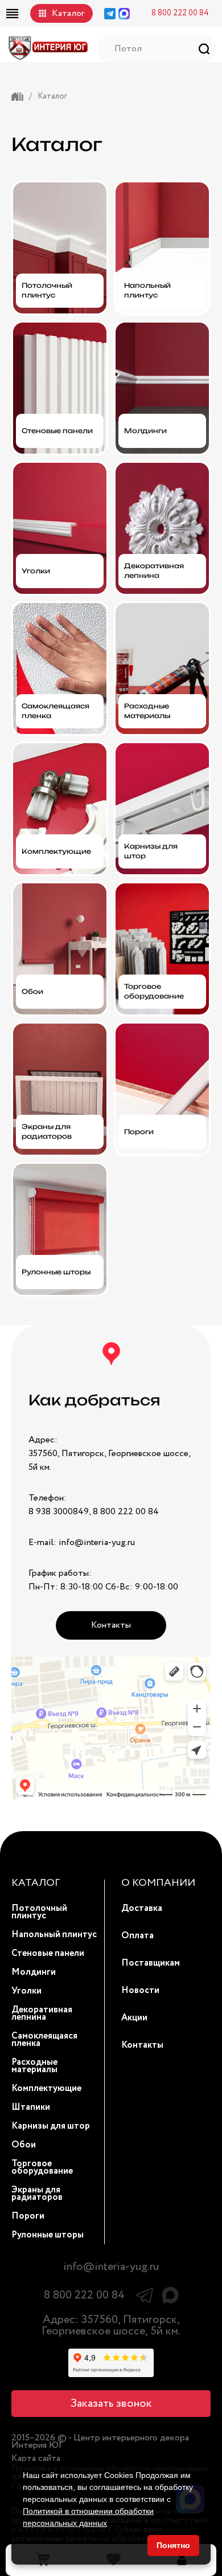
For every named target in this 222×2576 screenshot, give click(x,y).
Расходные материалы (34, 2066)
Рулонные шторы (48, 2235)
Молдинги (34, 1972)
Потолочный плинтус (39, 1912)
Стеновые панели (48, 1953)
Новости (140, 1990)
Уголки (26, 1991)
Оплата (137, 1936)
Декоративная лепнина (42, 2013)
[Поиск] (204, 49)
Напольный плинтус (54, 1935)
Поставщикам (151, 1963)
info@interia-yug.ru (111, 2267)
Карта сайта (36, 2458)
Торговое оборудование (42, 2167)
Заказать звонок (111, 2404)
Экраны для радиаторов (37, 2194)
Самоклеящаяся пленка (44, 2040)
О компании (158, 1883)
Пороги (28, 2216)
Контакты (111, 1625)
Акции (134, 2018)
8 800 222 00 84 (180, 13)
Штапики (31, 2107)
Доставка (142, 1908)
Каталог (68, 13)
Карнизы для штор (51, 2126)
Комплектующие (46, 2088)
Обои (24, 2145)
